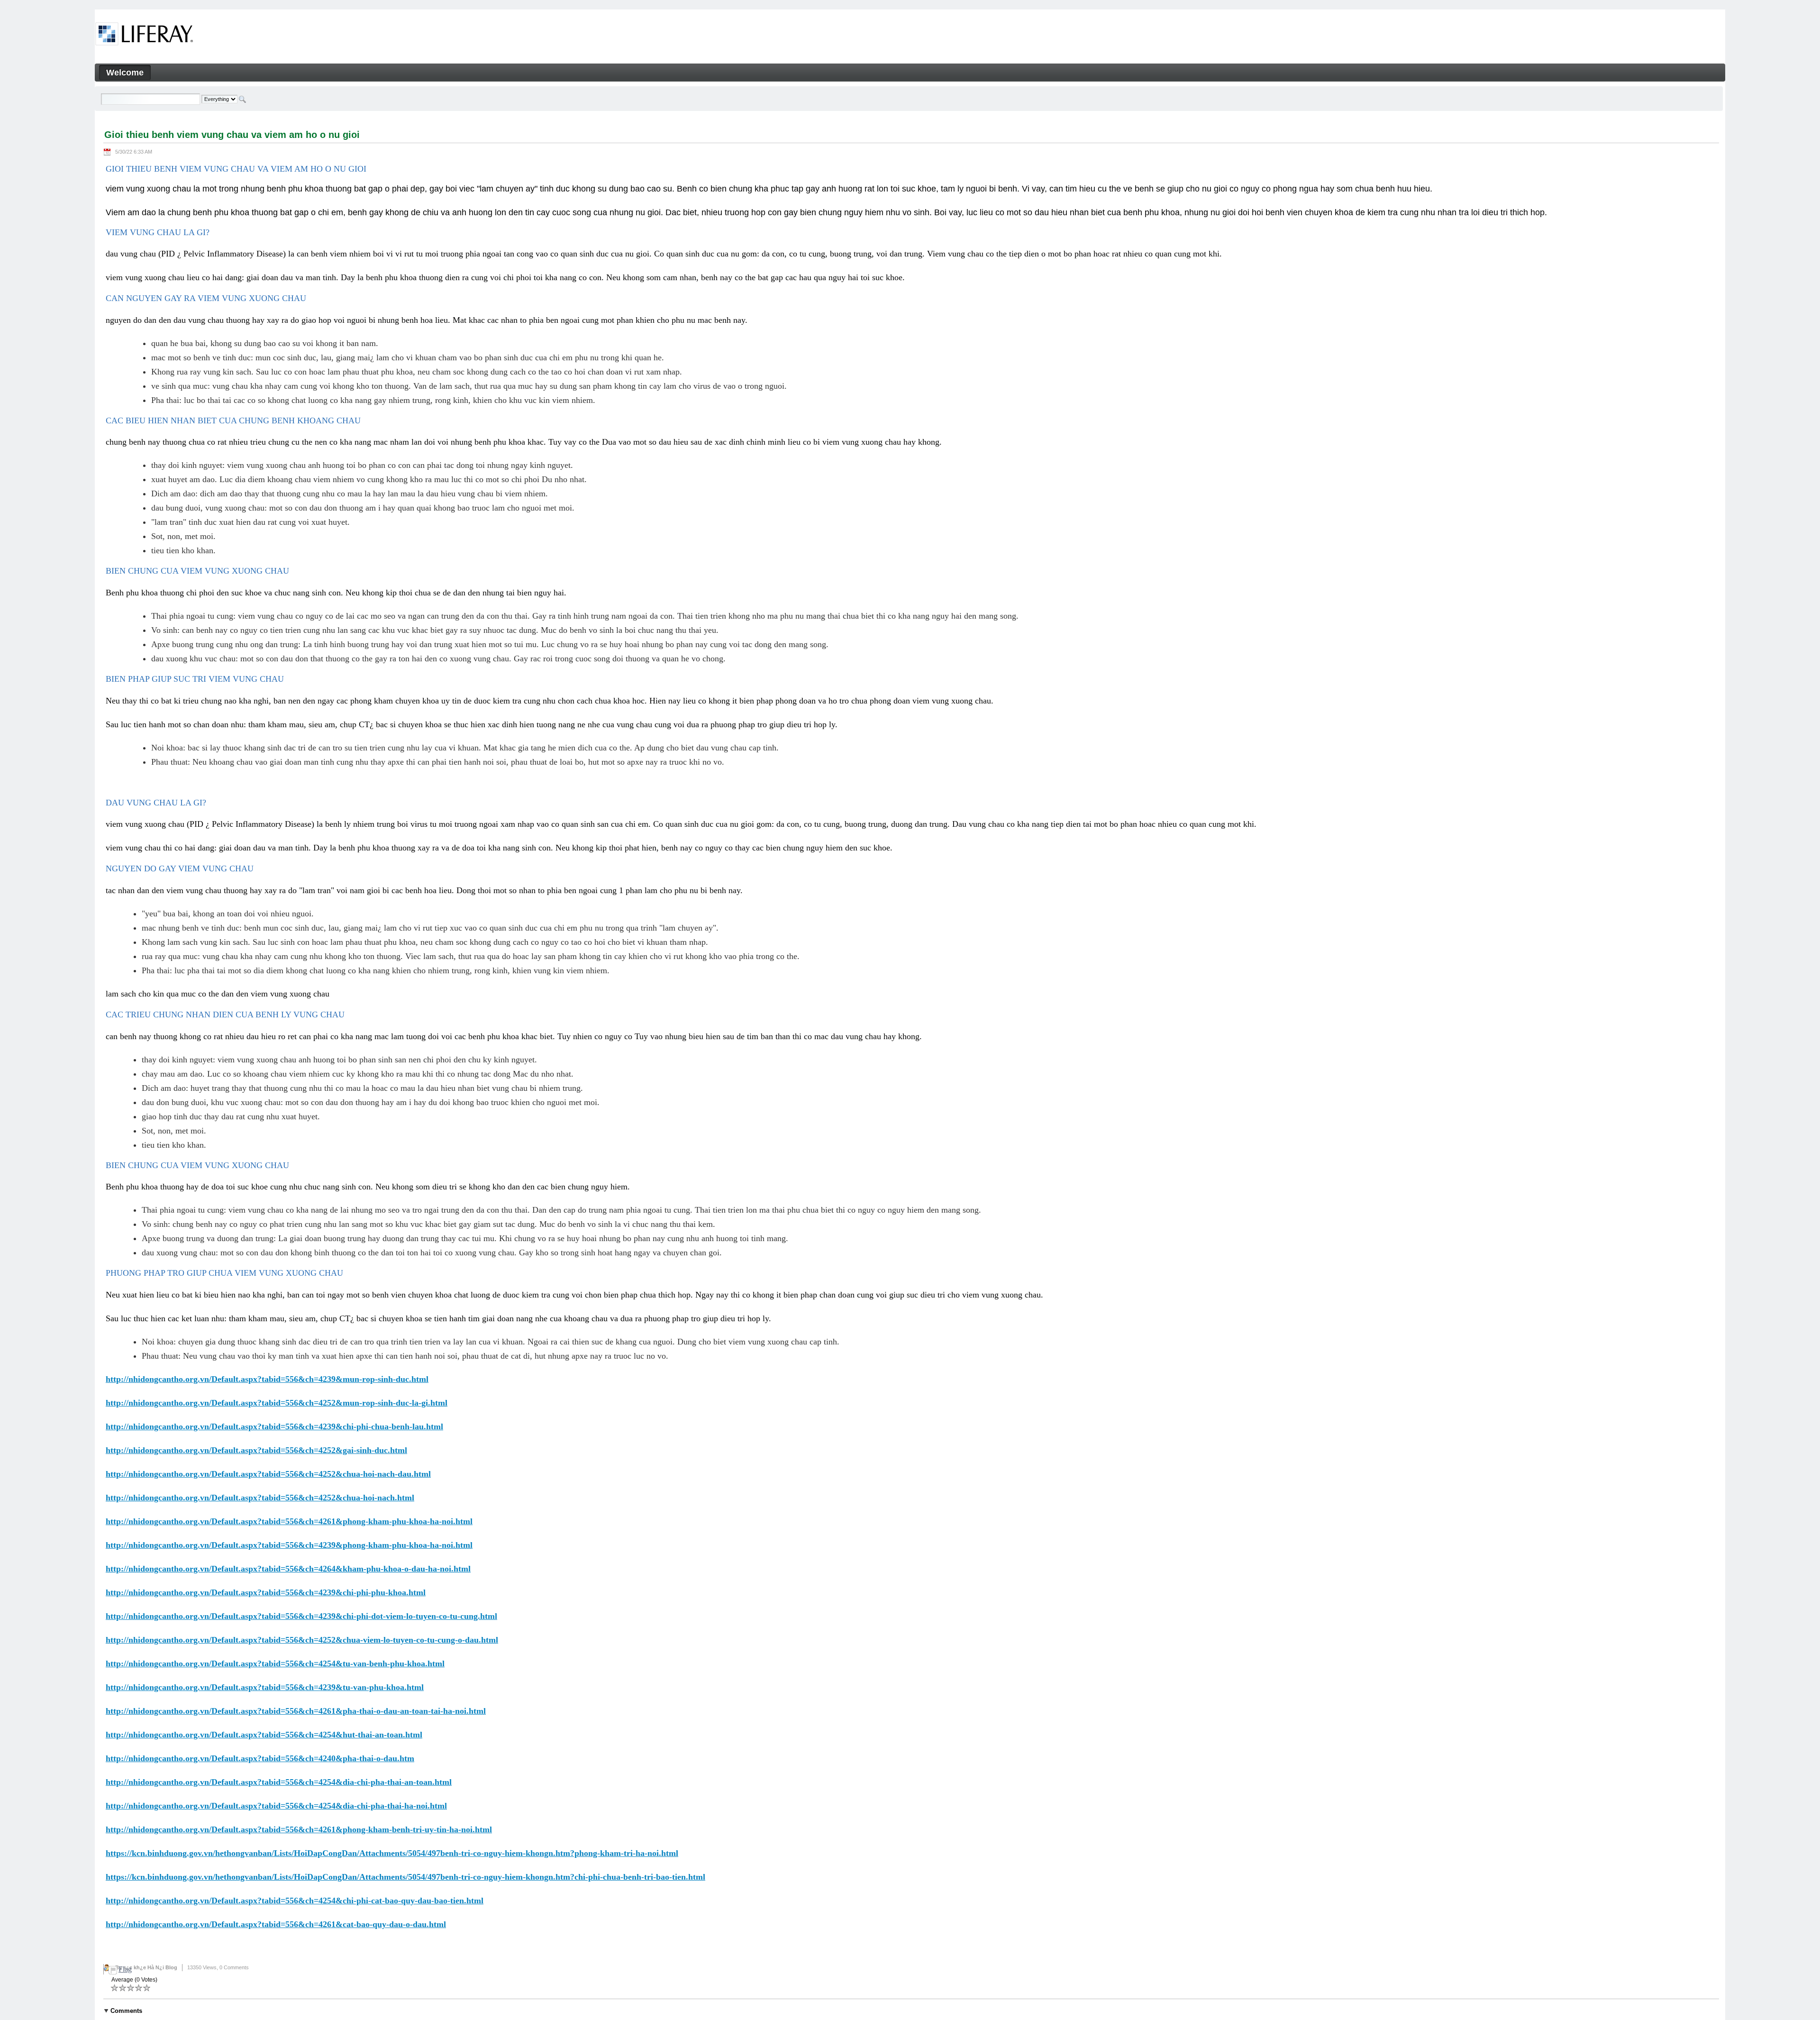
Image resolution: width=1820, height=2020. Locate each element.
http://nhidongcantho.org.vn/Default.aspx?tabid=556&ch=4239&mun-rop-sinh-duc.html (267, 1379)
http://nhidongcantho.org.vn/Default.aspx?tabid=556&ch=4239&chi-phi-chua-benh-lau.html (274, 1426)
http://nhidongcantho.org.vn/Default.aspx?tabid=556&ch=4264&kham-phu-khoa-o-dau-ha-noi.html (288, 1569)
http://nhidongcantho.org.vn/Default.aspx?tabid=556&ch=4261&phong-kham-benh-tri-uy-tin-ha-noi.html (299, 1829)
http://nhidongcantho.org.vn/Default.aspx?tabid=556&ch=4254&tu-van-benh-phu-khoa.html (275, 1664)
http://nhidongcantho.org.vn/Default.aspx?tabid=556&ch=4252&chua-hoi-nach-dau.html (268, 1474)
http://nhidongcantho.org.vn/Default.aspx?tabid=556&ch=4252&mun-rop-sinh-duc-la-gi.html (277, 1403)
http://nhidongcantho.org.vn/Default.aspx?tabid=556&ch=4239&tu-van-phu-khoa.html (265, 1687)
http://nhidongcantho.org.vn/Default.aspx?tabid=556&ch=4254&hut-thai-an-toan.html (264, 1735)
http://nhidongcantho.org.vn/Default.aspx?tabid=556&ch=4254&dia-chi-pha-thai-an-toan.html (279, 1782)
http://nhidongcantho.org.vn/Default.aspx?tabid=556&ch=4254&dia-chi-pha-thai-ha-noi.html (276, 1806)
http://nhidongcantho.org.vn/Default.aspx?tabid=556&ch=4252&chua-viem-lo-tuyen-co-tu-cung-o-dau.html (302, 1640)
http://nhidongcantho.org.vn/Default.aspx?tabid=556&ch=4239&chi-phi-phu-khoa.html (266, 1592)
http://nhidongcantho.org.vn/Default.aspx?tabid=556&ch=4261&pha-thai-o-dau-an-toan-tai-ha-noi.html (296, 1711)
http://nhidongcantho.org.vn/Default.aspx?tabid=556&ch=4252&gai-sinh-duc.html (256, 1450)
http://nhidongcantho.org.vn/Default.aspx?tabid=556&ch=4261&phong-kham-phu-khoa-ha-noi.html (289, 1521)
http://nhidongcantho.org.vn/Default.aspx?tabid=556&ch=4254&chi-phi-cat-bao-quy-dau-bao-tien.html (295, 1901)
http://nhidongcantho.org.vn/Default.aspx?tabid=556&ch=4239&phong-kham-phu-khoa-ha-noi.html (289, 1545)
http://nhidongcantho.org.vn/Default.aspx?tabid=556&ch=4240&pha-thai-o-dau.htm (260, 1758)
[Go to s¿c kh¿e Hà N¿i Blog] (144, 36)
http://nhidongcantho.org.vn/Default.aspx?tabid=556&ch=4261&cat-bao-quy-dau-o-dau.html (276, 1924)
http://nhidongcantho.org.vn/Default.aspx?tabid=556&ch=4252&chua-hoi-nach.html (260, 1498)
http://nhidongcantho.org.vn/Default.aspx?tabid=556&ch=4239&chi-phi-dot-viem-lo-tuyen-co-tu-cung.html (301, 1616)
